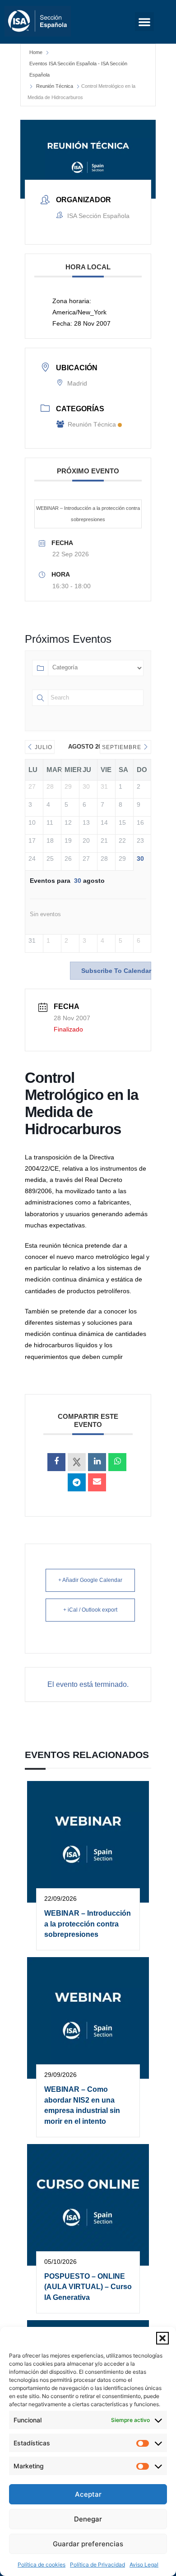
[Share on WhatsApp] (117, 1462)
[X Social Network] (77, 1462)
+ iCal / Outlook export (90, 1610)
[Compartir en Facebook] (56, 1462)
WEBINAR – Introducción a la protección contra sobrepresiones (88, 514)
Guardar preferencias (88, 2544)
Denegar (88, 2519)
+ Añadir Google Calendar (90, 1580)
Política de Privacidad (97, 2565)
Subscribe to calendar (116, 971)
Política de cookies (42, 2565)
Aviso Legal (144, 2565)
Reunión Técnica (55, 86)
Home (36, 52)
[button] (162, 2338)
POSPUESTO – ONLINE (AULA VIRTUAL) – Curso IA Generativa (88, 2287)
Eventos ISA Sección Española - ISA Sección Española (78, 69)
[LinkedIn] (97, 1462)
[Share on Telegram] (77, 1482)
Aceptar (88, 2494)
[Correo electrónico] (97, 1482)
